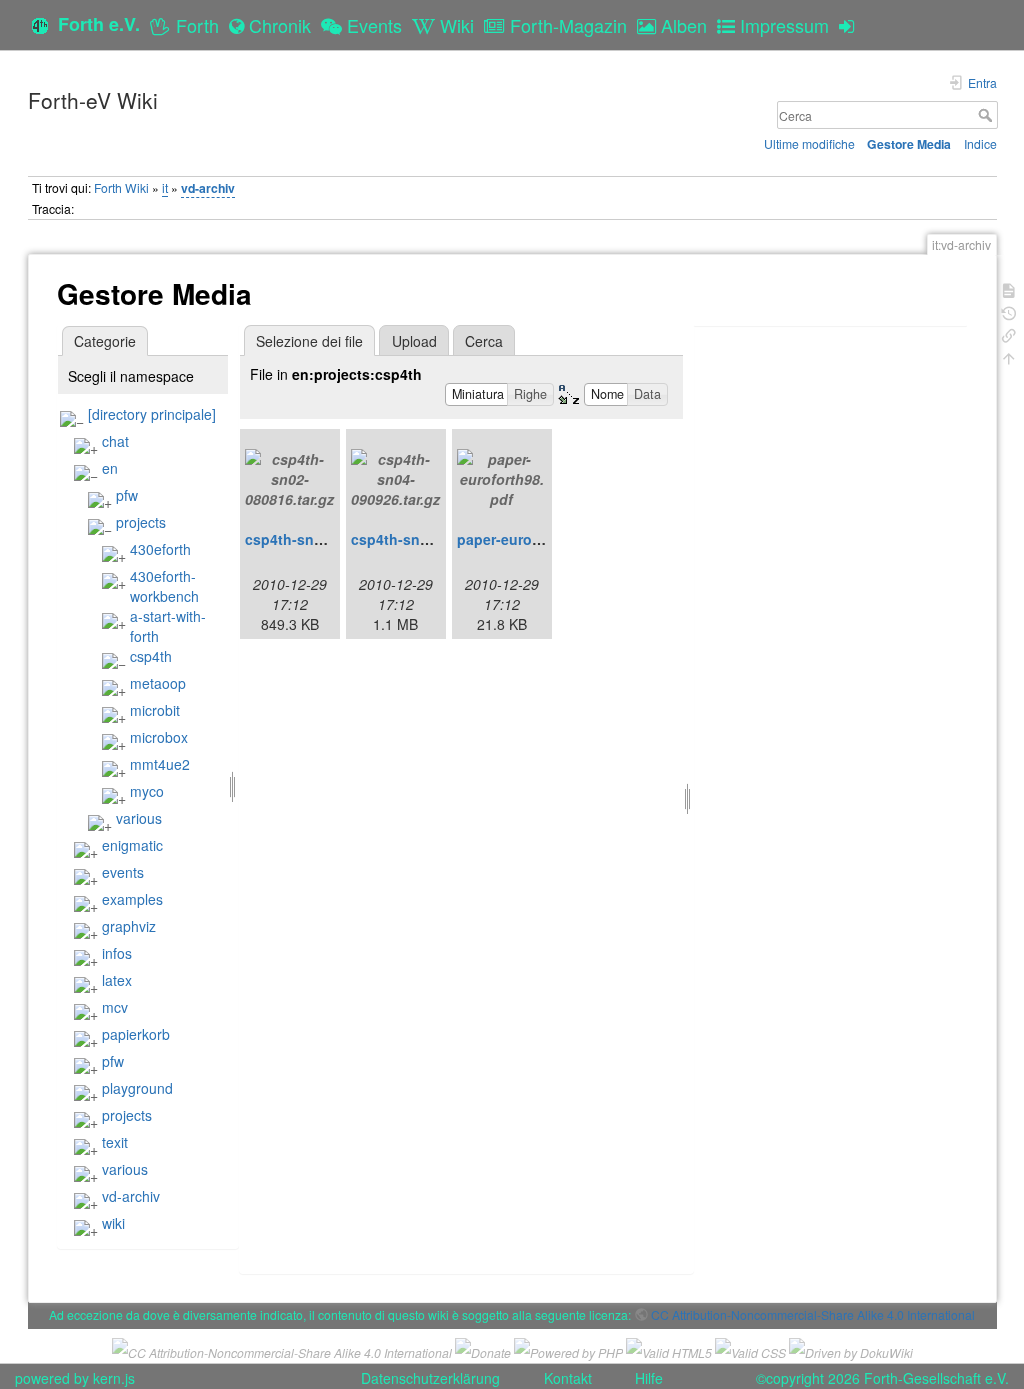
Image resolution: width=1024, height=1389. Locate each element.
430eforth (160, 549)
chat (115, 441)
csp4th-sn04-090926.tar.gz (440, 539)
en (110, 468)
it (165, 187)
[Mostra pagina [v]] (1009, 288)
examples (132, 899)
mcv (115, 1007)
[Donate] (483, 1349)
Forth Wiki (121, 187)
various (139, 818)
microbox (159, 737)
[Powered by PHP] (568, 1349)
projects (141, 522)
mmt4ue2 (160, 764)
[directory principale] (152, 414)
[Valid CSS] (750, 1349)
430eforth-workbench (164, 586)
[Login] (851, 25)
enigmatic (132, 845)
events (123, 872)
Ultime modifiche (809, 143)
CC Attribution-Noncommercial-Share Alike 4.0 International (813, 1314)
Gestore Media (909, 144)
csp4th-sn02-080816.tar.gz (334, 539)
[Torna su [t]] (1009, 356)
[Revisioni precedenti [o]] (1009, 311)
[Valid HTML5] (669, 1349)
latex (117, 980)
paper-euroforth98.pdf (532, 539)
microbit (155, 710)
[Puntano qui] (1009, 333)
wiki (113, 1223)
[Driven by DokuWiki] (851, 1349)
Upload (414, 341)
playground (137, 1088)
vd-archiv (208, 188)
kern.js (114, 1378)
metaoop (158, 683)
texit (115, 1142)
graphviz (129, 926)
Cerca (987, 115)
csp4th (151, 656)
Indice (980, 143)
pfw (127, 495)
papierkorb (136, 1034)
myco (147, 791)
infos (117, 953)
